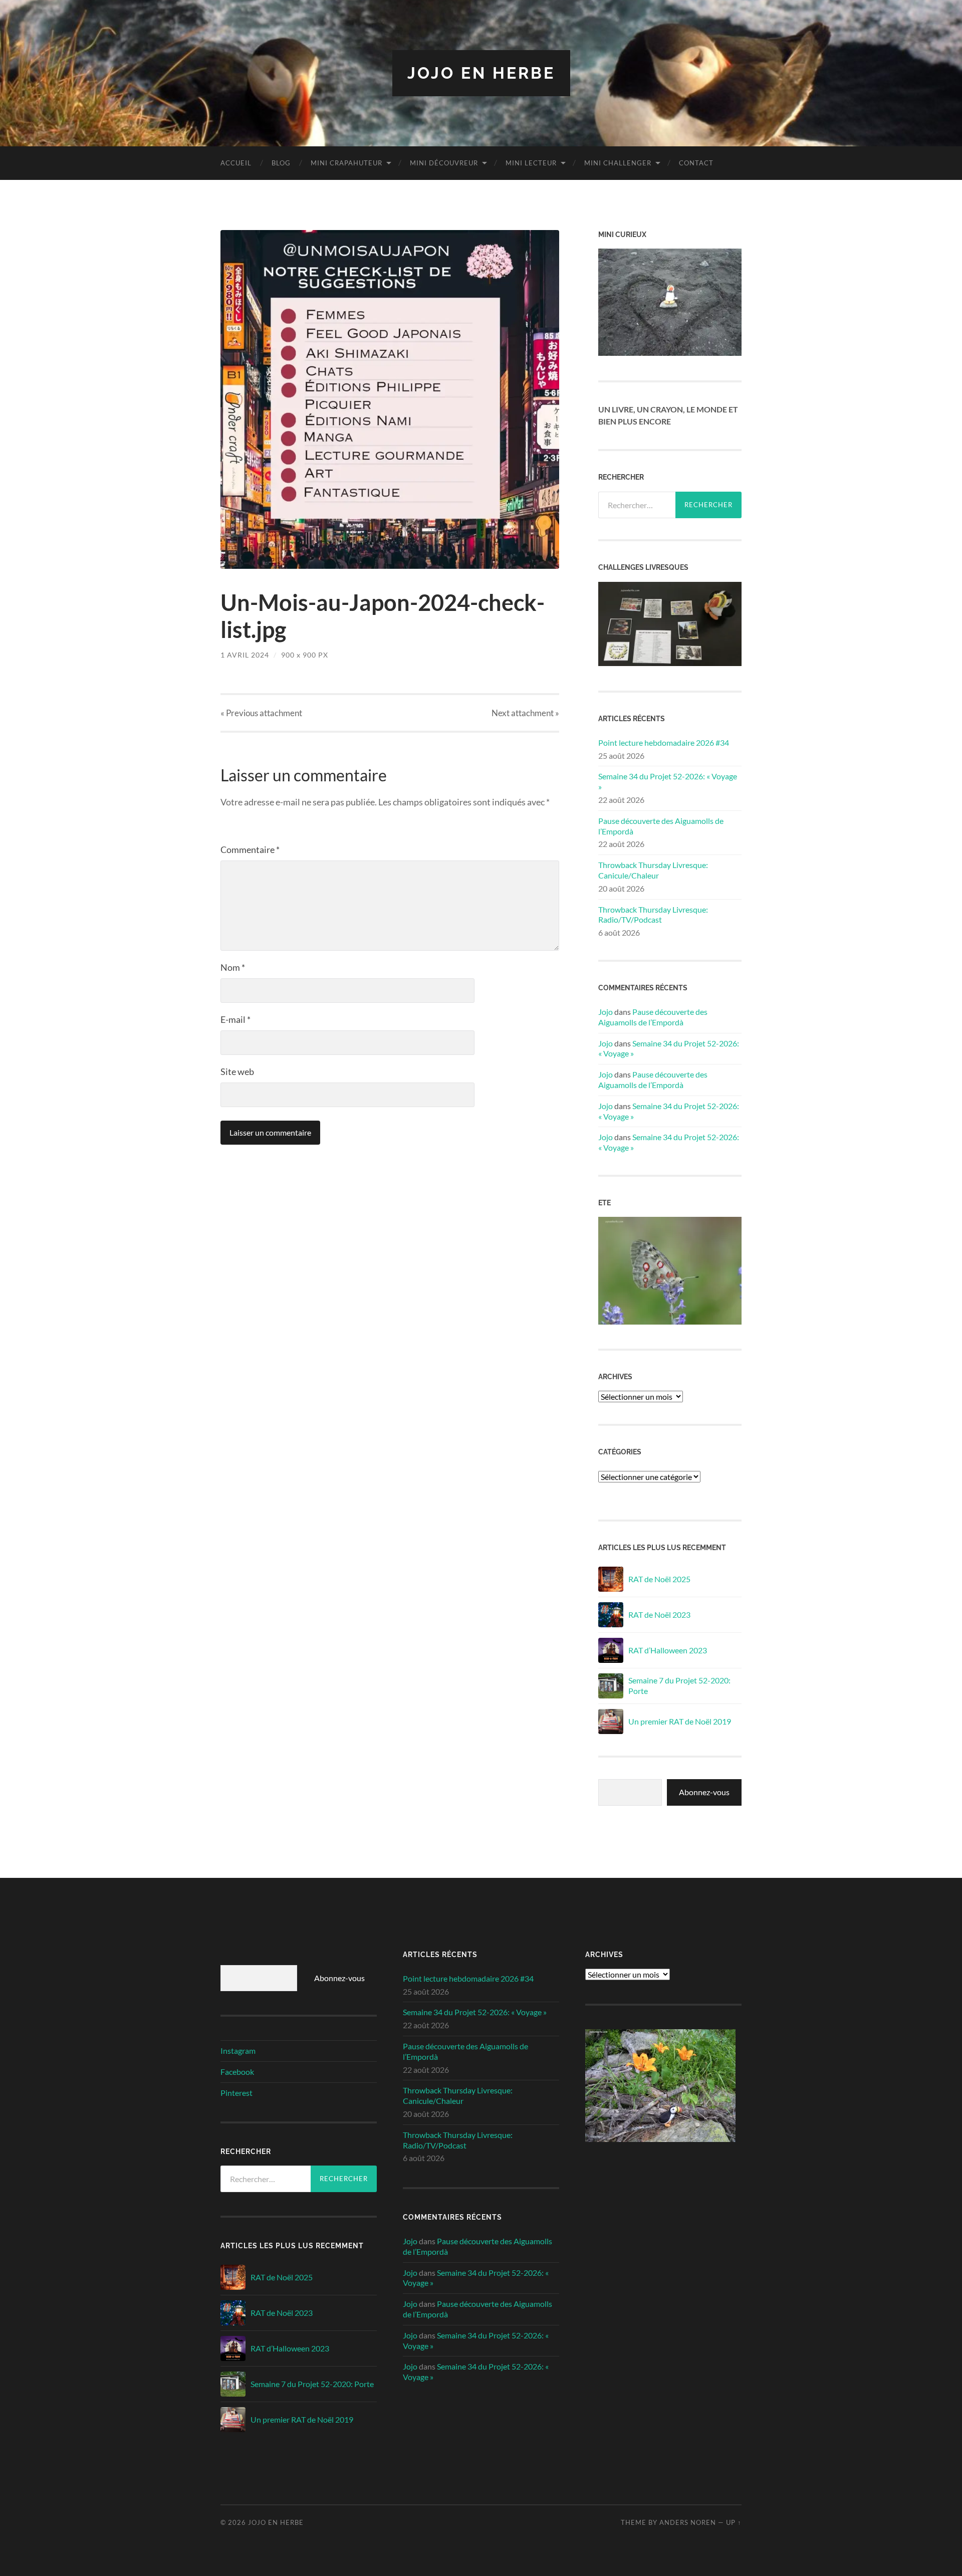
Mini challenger (618, 163)
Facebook (237, 2072)
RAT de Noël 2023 (659, 1615)
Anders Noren (688, 2522)
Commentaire (250, 849)
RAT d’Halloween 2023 (668, 1650)
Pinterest (236, 2093)
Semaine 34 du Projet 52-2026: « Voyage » (668, 781)
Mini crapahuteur (346, 163)
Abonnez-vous (704, 1792)
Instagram (238, 2051)
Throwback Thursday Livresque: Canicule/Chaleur (653, 870)
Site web (237, 1071)
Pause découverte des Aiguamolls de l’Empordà (661, 826)
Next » (525, 713)
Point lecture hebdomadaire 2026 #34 (664, 742)
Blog (281, 163)
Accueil (236, 163)
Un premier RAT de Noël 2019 (680, 1721)
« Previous (261, 713)
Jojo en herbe (481, 73)
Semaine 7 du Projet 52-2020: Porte (679, 1685)
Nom (233, 967)
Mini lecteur (531, 163)
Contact (696, 163)
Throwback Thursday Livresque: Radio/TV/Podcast (653, 915)
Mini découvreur (444, 163)
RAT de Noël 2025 (659, 1579)
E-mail (235, 1019)
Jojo (606, 1012)
